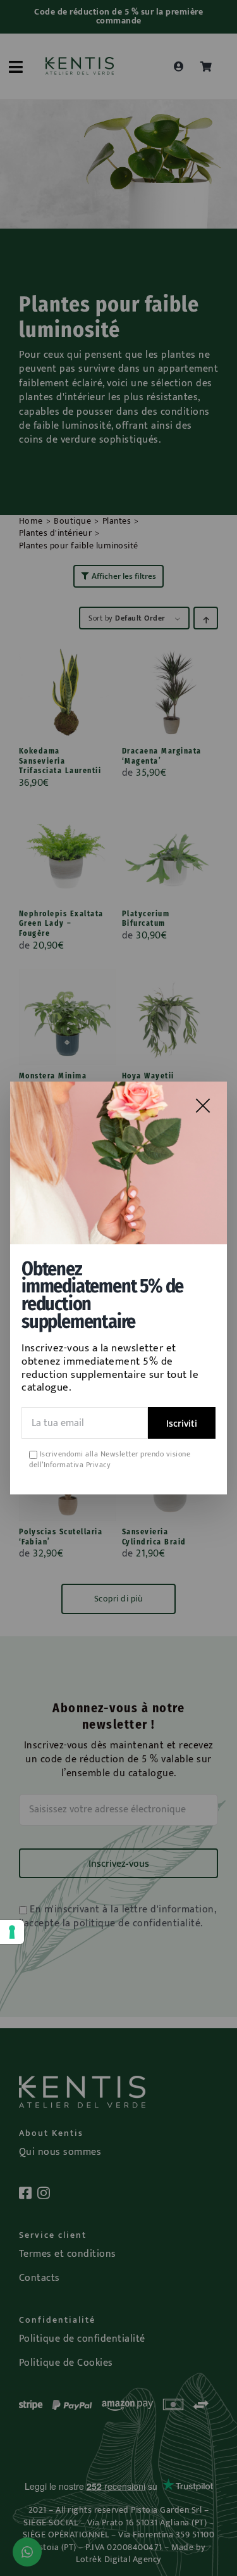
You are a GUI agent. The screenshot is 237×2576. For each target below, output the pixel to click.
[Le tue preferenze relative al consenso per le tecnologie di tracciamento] (12, 1932)
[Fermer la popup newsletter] (203, 1106)
